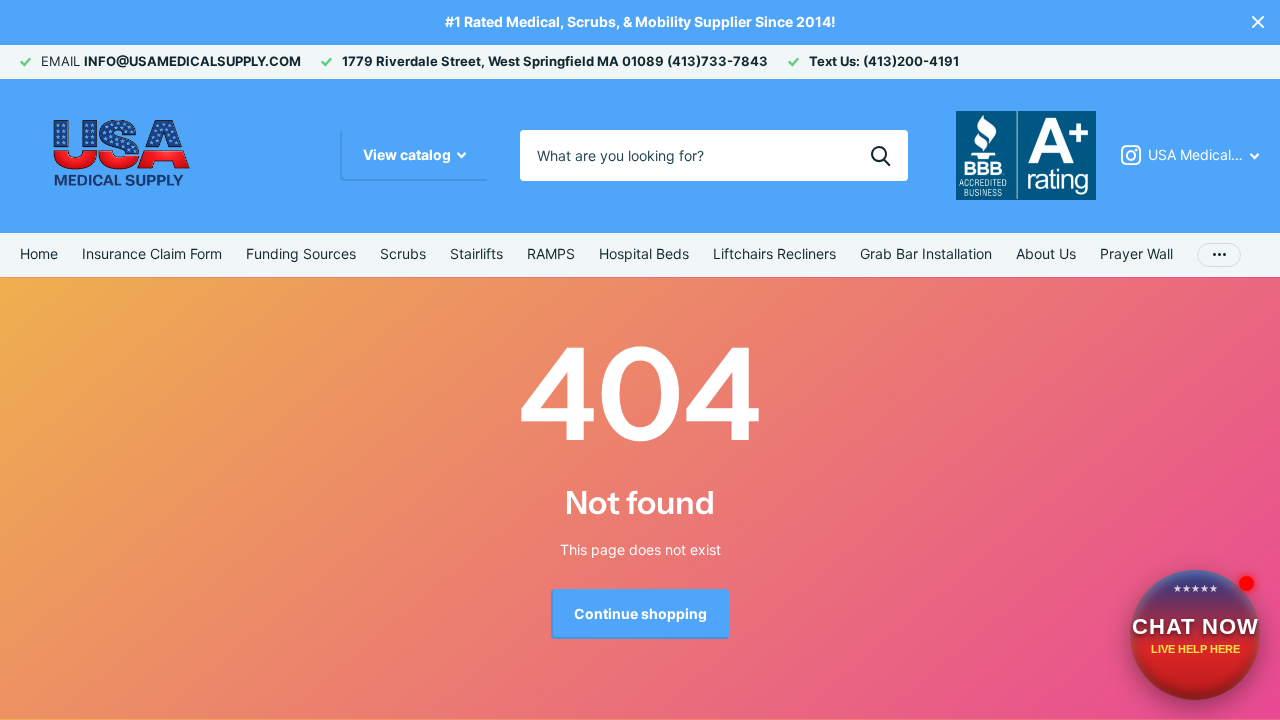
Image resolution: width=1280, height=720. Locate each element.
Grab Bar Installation (926, 253)
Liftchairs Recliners (774, 253)
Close (1258, 22)
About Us (1046, 253)
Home (39, 253)
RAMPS (551, 253)
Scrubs (403, 253)
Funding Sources (301, 253)
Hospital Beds (644, 253)
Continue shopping (640, 613)
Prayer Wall (1136, 253)
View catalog (408, 154)
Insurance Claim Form (152, 253)
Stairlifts (476, 253)
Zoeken (880, 155)
